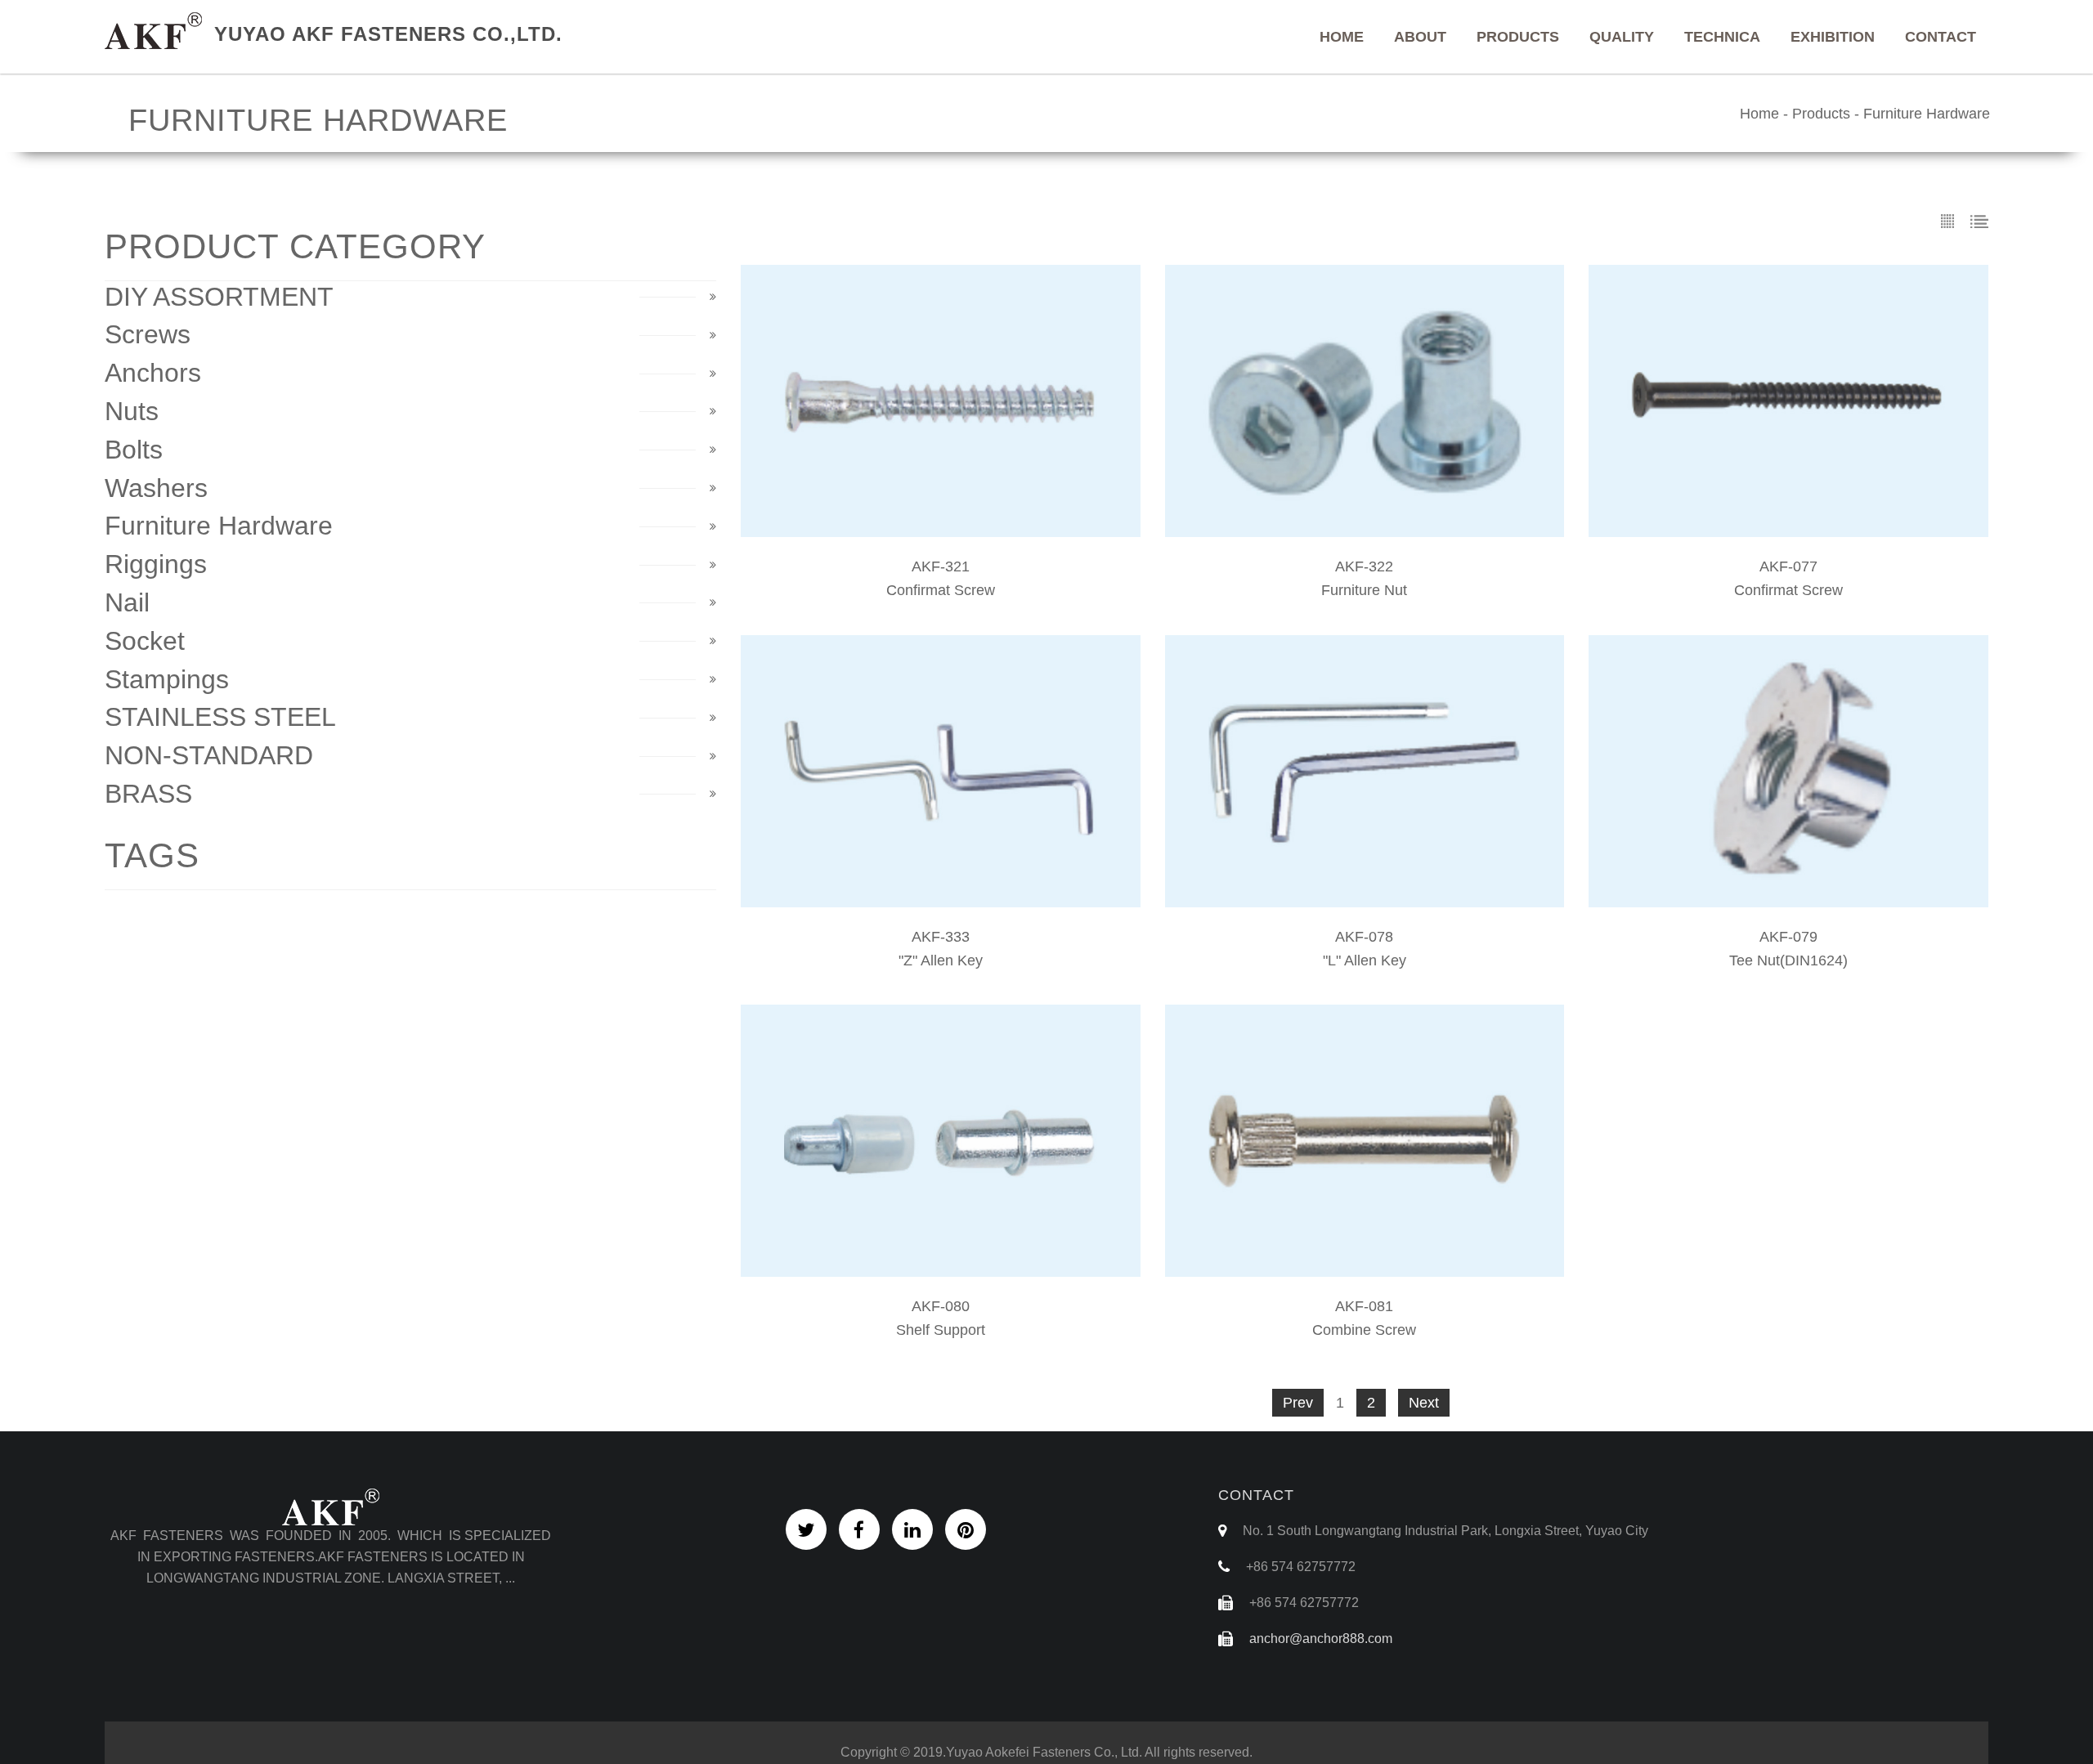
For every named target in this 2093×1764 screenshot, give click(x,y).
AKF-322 (1364, 566)
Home (1342, 37)
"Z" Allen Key (941, 960)
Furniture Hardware (1927, 114)
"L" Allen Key (1365, 960)
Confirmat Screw (941, 590)
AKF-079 (1788, 937)
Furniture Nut (1364, 590)
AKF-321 (941, 566)
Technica (1722, 37)
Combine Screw (1364, 1330)
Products (1518, 37)
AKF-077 (1788, 566)
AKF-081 (1364, 1306)
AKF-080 (941, 1306)
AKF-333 (941, 937)
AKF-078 (1364, 937)
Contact (1941, 37)
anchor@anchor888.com (1321, 1639)
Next (1424, 1403)
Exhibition (1833, 37)
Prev (1298, 1403)
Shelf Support (941, 1330)
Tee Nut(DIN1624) (1788, 960)
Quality (1622, 37)
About (1420, 37)
